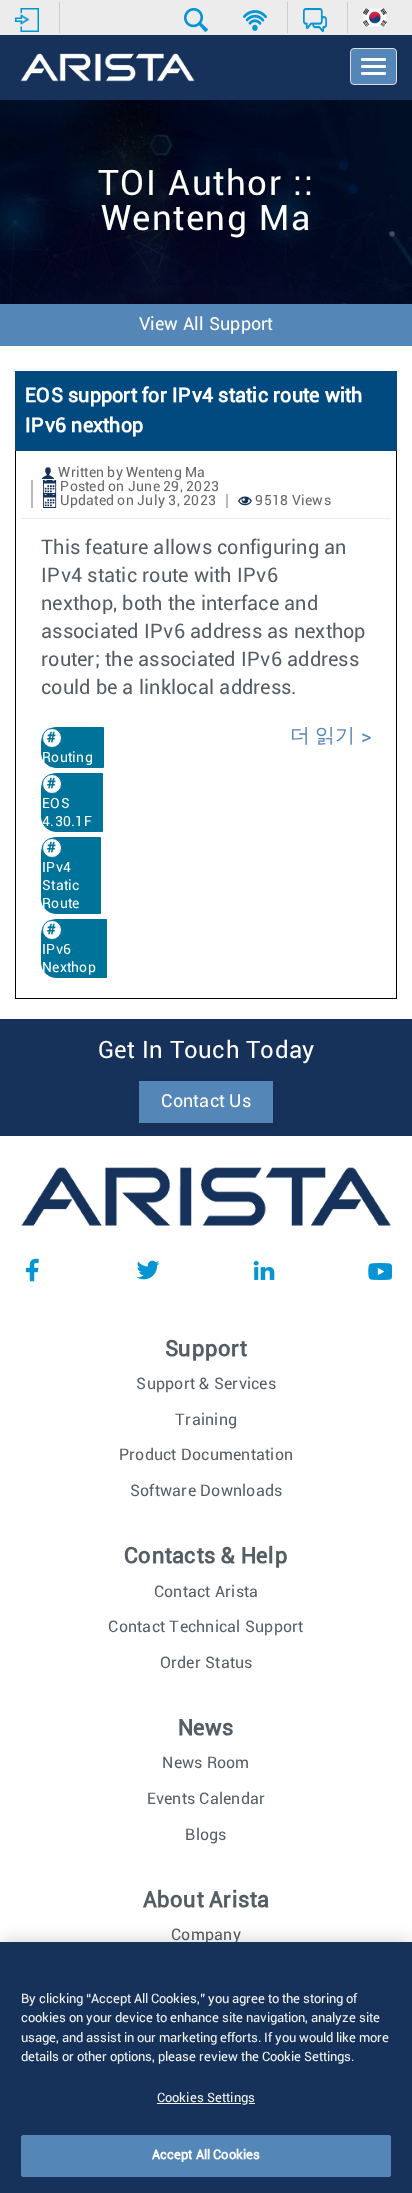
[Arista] (107, 69)
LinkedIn (264, 1270)
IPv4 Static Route (61, 886)
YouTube (380, 1270)
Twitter (148, 1270)
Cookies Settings (206, 2098)
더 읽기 (323, 736)
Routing (67, 758)
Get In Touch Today (206, 1051)
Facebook (32, 1270)
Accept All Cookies (206, 2155)
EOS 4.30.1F (67, 813)
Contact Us (206, 1102)
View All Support (206, 325)
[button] (198, 20)
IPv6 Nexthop (69, 959)
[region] (206, 2067)
